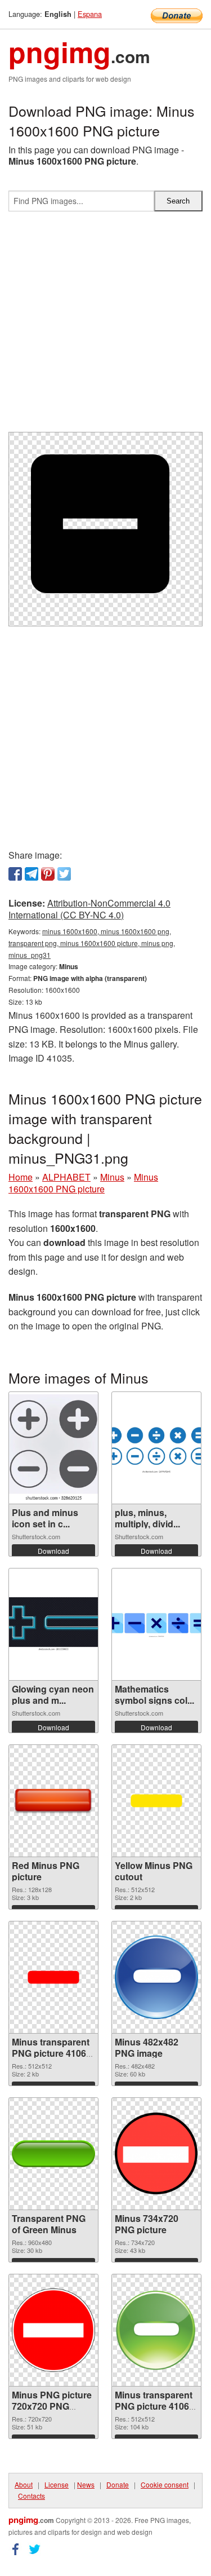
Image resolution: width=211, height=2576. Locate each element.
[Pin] (48, 874)
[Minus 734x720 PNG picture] (156, 2153)
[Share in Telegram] (32, 874)
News (86, 2484)
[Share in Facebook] (15, 874)
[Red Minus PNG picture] (53, 1801)
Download (53, 1551)
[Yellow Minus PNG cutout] (156, 1801)
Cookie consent (165, 2484)
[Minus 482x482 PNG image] (156, 1977)
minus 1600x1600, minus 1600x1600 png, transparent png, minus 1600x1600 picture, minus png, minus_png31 (92, 943)
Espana (90, 14)
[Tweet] (64, 874)
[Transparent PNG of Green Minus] (53, 2154)
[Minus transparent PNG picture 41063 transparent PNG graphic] (156, 2330)
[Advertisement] (105, 326)
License (57, 2484)
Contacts (32, 2496)
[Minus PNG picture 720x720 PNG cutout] (53, 2330)
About (24, 2484)
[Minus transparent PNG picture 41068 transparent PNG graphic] (53, 1977)
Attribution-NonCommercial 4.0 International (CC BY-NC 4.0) (89, 909)
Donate (118, 2484)
